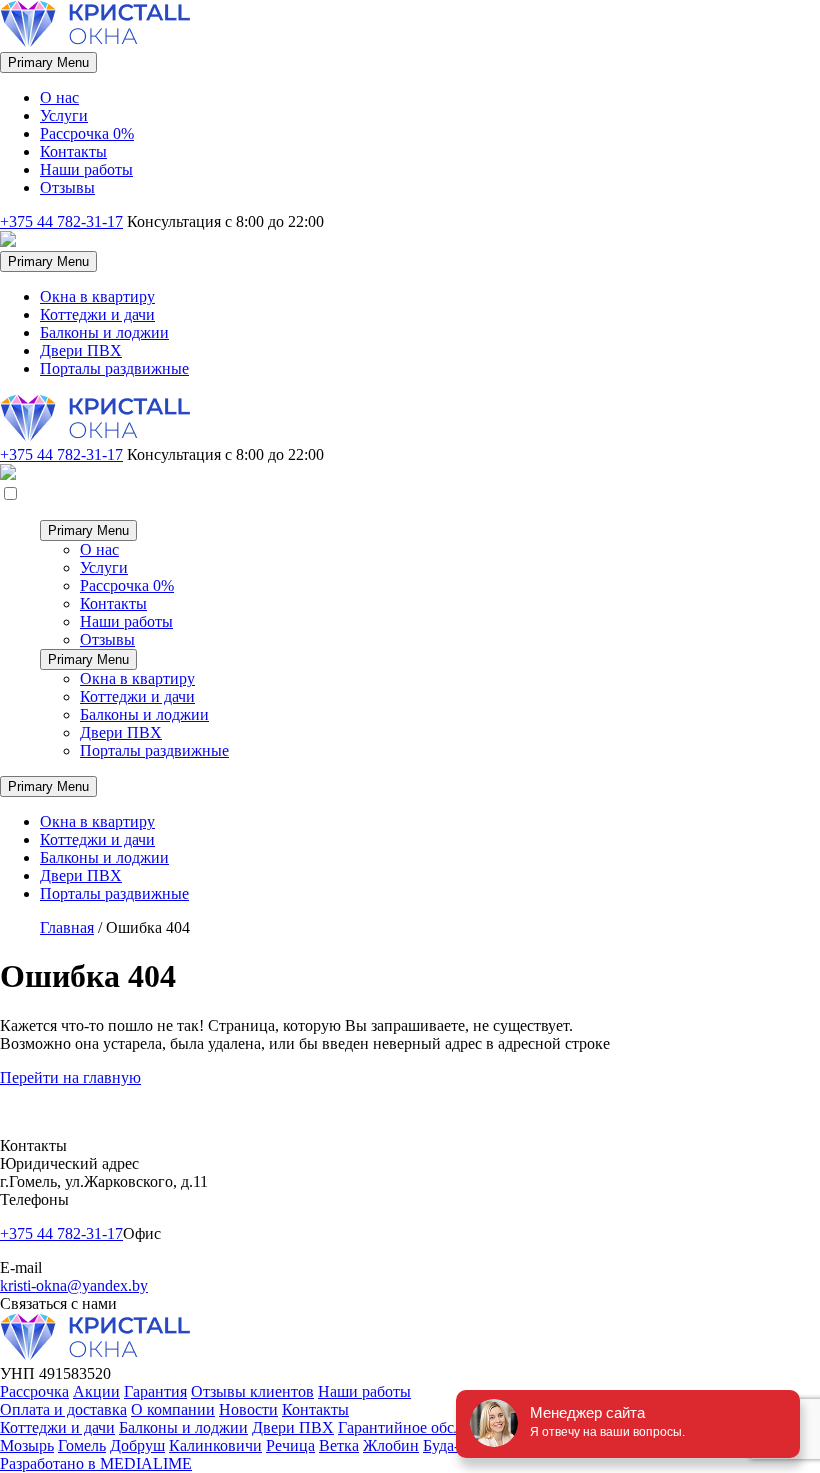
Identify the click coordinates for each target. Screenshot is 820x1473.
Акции (96, 1391)
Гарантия (155, 1391)
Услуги (64, 115)
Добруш (137, 1445)
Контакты (73, 151)
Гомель (82, 1445)
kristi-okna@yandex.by (74, 1285)
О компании (173, 1409)
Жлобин (391, 1445)
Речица (290, 1445)
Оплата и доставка (63, 1409)
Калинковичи (215, 1445)
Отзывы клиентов (252, 1391)
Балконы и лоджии (104, 332)
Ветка (339, 1445)
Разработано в (96, 1463)
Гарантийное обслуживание (434, 1427)
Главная (67, 927)
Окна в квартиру (97, 296)
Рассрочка (34, 1391)
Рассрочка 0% (87, 133)
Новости (248, 1409)
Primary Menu (48, 62)
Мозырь (27, 1445)
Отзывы (67, 187)
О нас (59, 97)
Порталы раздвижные (114, 368)
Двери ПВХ (81, 350)
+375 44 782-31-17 (61, 221)
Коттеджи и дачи (97, 314)
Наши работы (86, 169)
